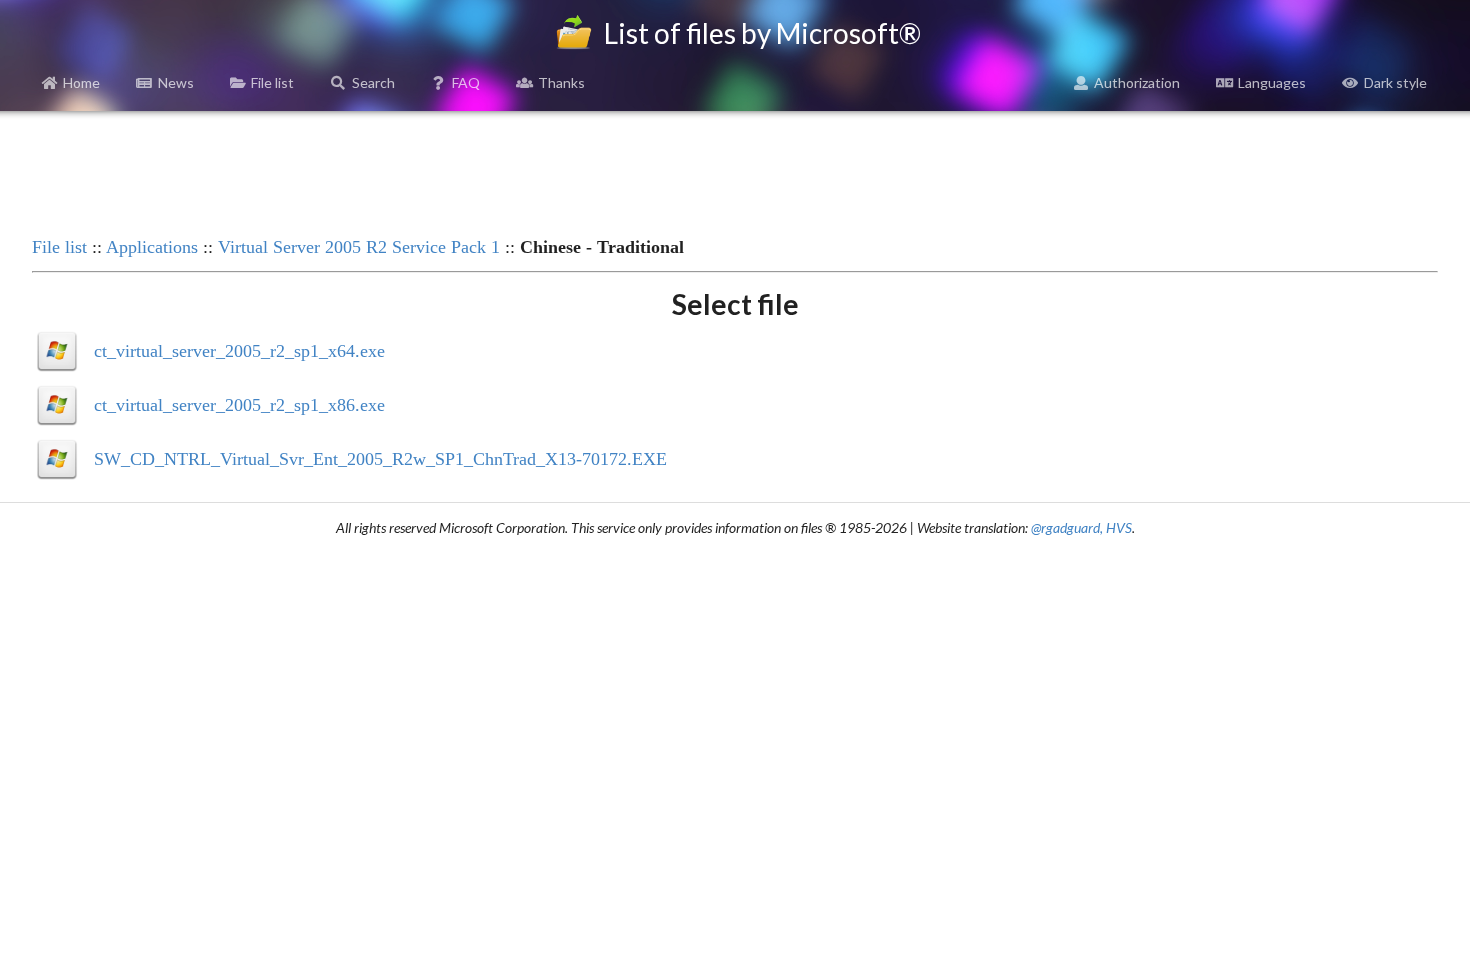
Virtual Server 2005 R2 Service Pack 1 (359, 247)
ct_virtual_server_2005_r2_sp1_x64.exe (239, 351)
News (176, 82)
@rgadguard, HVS (1081, 527)
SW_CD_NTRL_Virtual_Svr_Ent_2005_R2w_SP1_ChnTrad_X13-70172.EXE (380, 459)
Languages (1272, 82)
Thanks (561, 82)
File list (272, 82)
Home (81, 82)
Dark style (1395, 82)
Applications (152, 247)
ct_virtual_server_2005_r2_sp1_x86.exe (239, 405)
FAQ (466, 82)
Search (373, 82)
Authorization (1137, 82)
